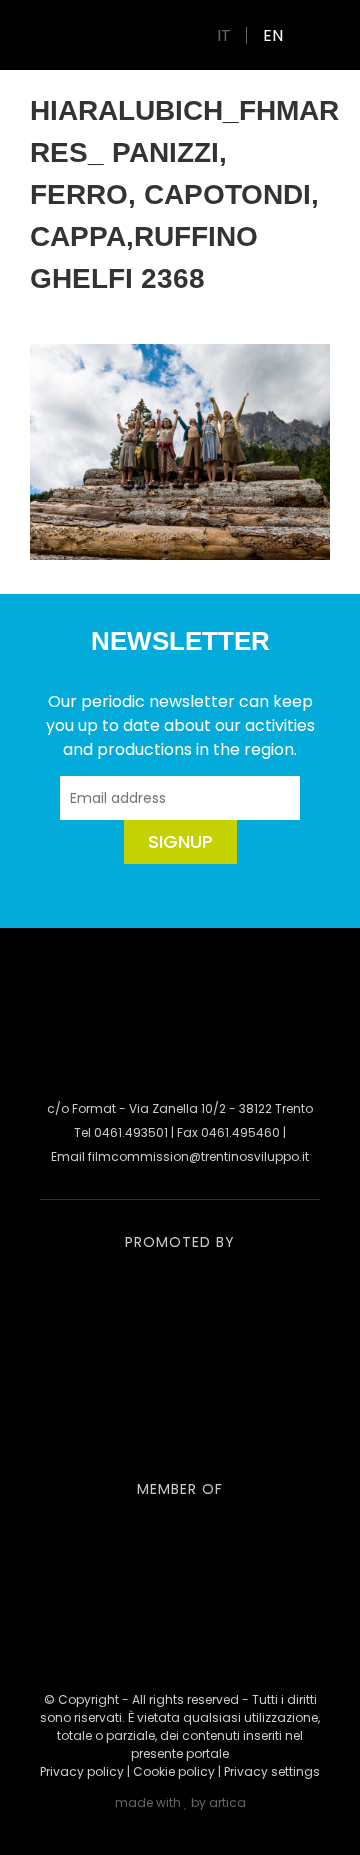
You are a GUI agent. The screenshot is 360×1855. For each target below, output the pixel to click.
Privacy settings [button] (272, 1771)
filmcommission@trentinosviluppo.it (198, 1156)
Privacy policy (82, 1771)
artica (227, 1802)
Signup (180, 841)
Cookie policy (174, 1771)
